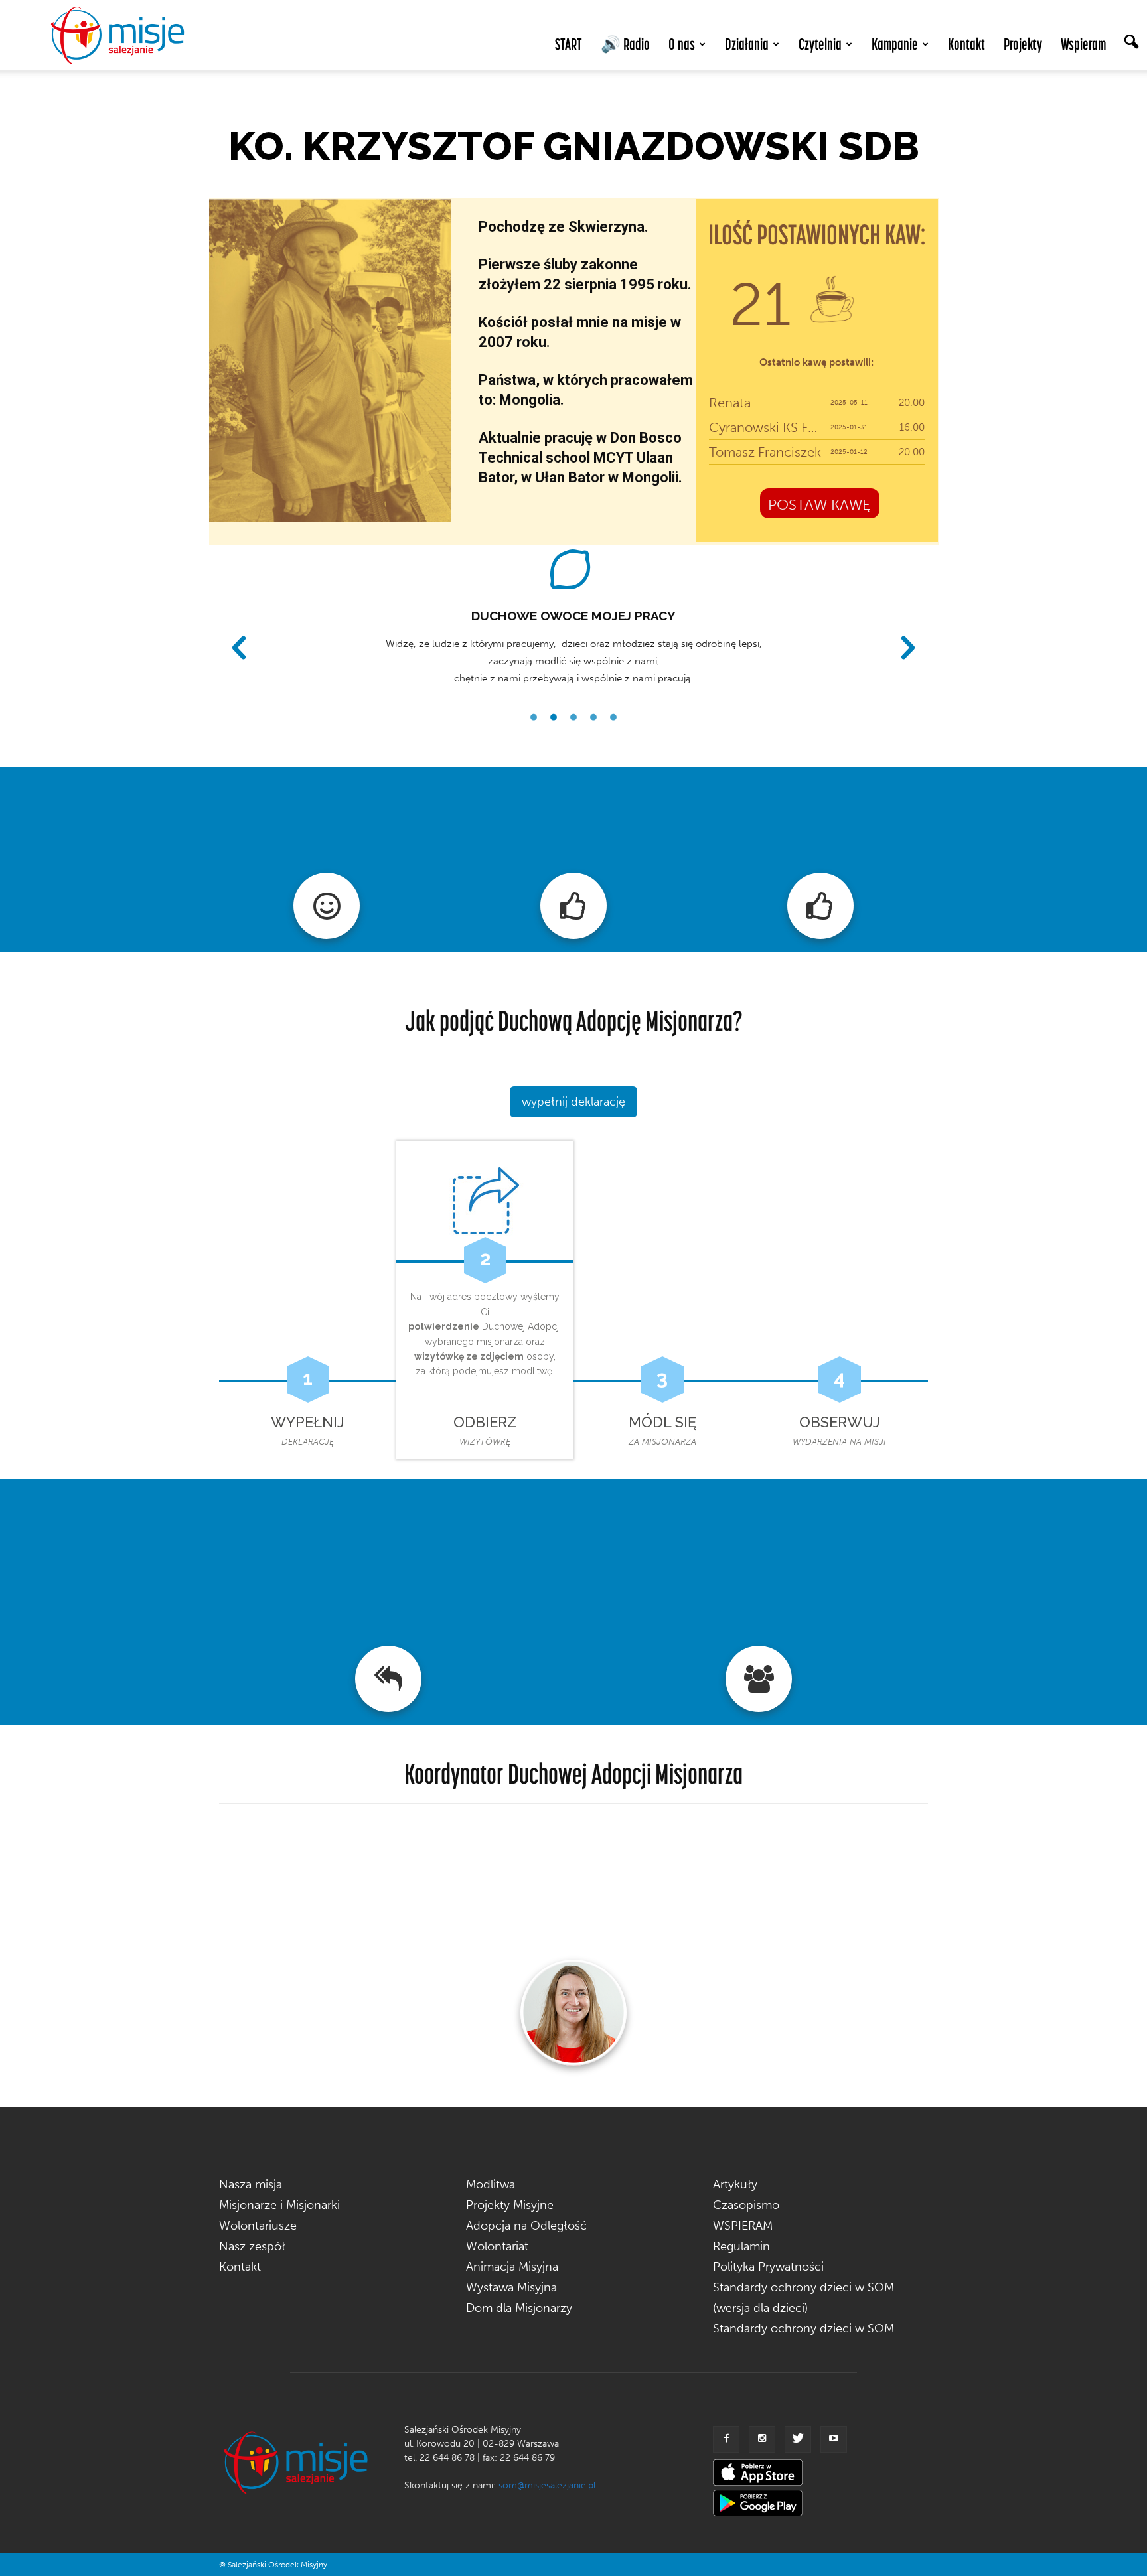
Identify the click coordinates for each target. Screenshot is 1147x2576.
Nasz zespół (252, 2246)
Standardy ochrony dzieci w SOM (803, 2328)
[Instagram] (762, 2439)
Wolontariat (497, 2246)
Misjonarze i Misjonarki (279, 2205)
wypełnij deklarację (573, 1102)
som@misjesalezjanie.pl (547, 2485)
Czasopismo (746, 2205)
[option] (573, 616)
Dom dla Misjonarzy (519, 2308)
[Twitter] (798, 2439)
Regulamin (741, 2246)
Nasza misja (251, 2184)
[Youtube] (834, 2439)
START (569, 44)
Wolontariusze (258, 2226)
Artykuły (735, 2184)
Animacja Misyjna (512, 2267)
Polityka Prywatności (768, 2267)
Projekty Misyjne (510, 2205)
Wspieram (1083, 44)
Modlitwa (491, 2184)
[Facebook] (726, 2439)
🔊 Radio (625, 44)
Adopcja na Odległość (526, 2226)
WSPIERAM (743, 2226)
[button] (1131, 43)
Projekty (1023, 44)
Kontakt (966, 44)
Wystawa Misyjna (511, 2287)
